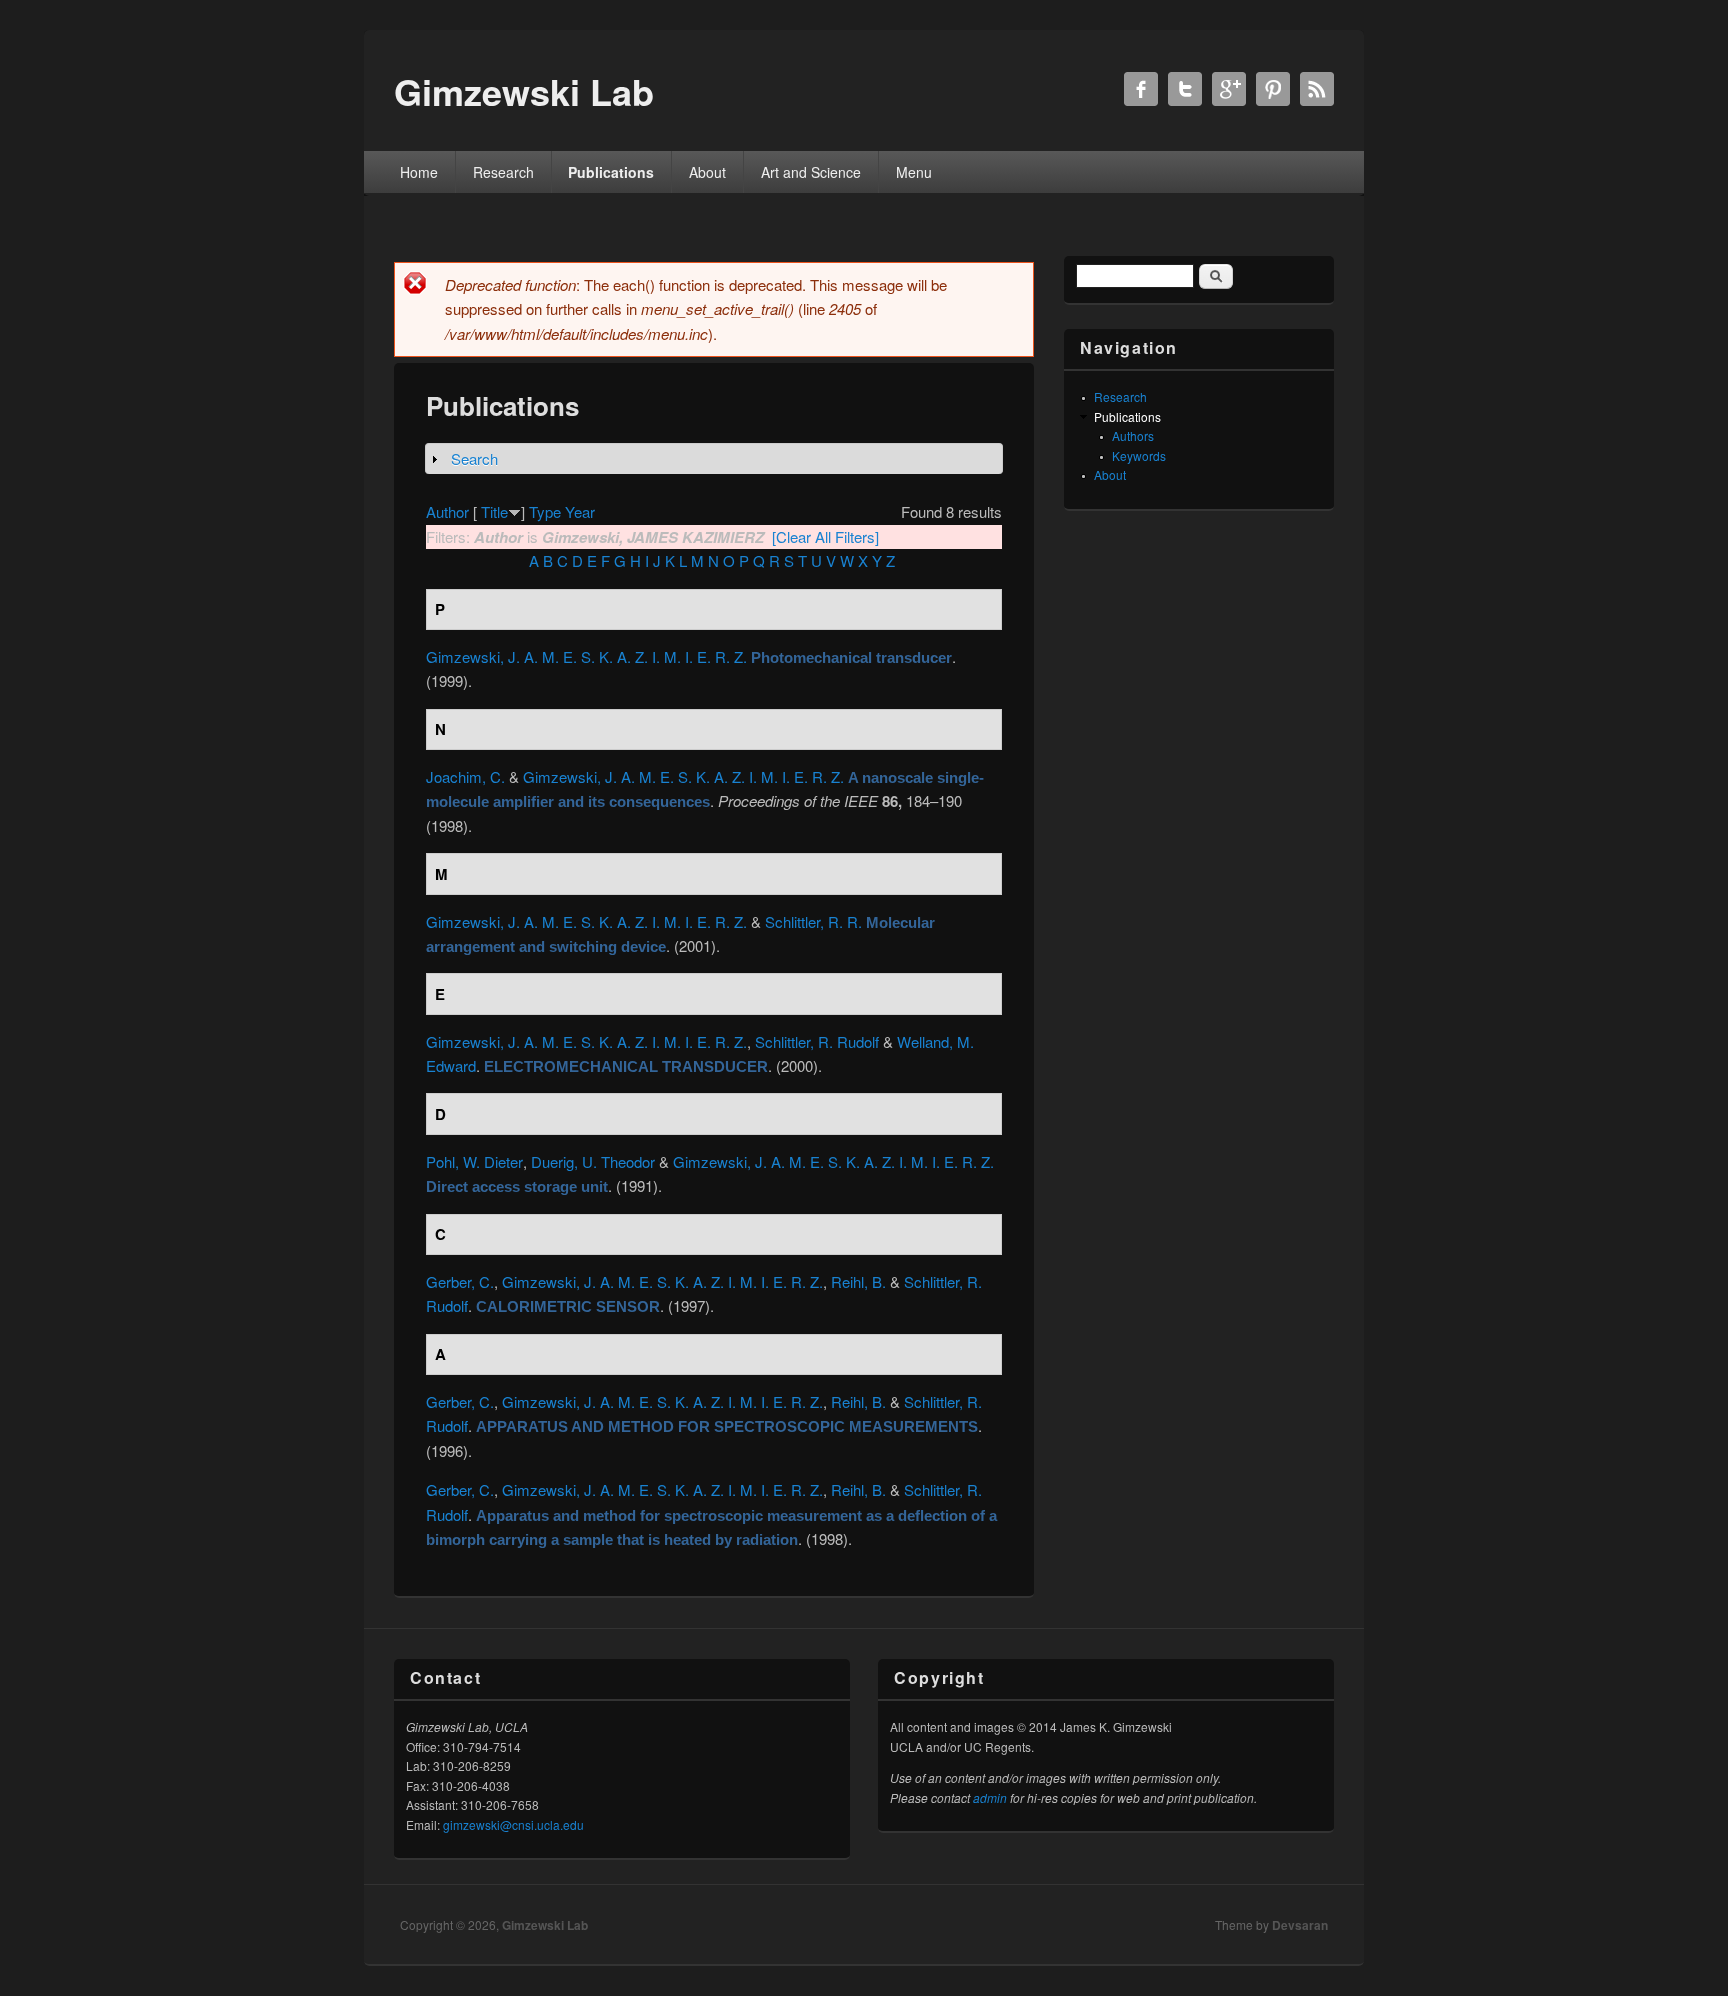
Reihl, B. (858, 1281)
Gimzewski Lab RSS (1317, 89)
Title (494, 511)
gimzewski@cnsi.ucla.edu (513, 1824)
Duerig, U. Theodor (593, 1161)
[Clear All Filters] (825, 536)
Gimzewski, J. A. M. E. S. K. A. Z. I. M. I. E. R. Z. (586, 656)
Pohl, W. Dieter (474, 1161)
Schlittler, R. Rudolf (817, 1041)
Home (419, 172)
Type (545, 511)
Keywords (1139, 455)
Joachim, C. (465, 776)
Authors (1133, 435)
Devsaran (1300, 1925)
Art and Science (811, 172)
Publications (611, 172)
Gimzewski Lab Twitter (1185, 89)
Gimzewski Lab (545, 1925)
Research (503, 172)
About (707, 172)
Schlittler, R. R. (813, 921)
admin (990, 1797)
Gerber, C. (460, 1281)
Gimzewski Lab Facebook (1141, 89)
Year (580, 511)
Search (474, 458)
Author (447, 511)
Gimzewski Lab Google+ (1229, 89)
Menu (914, 172)
